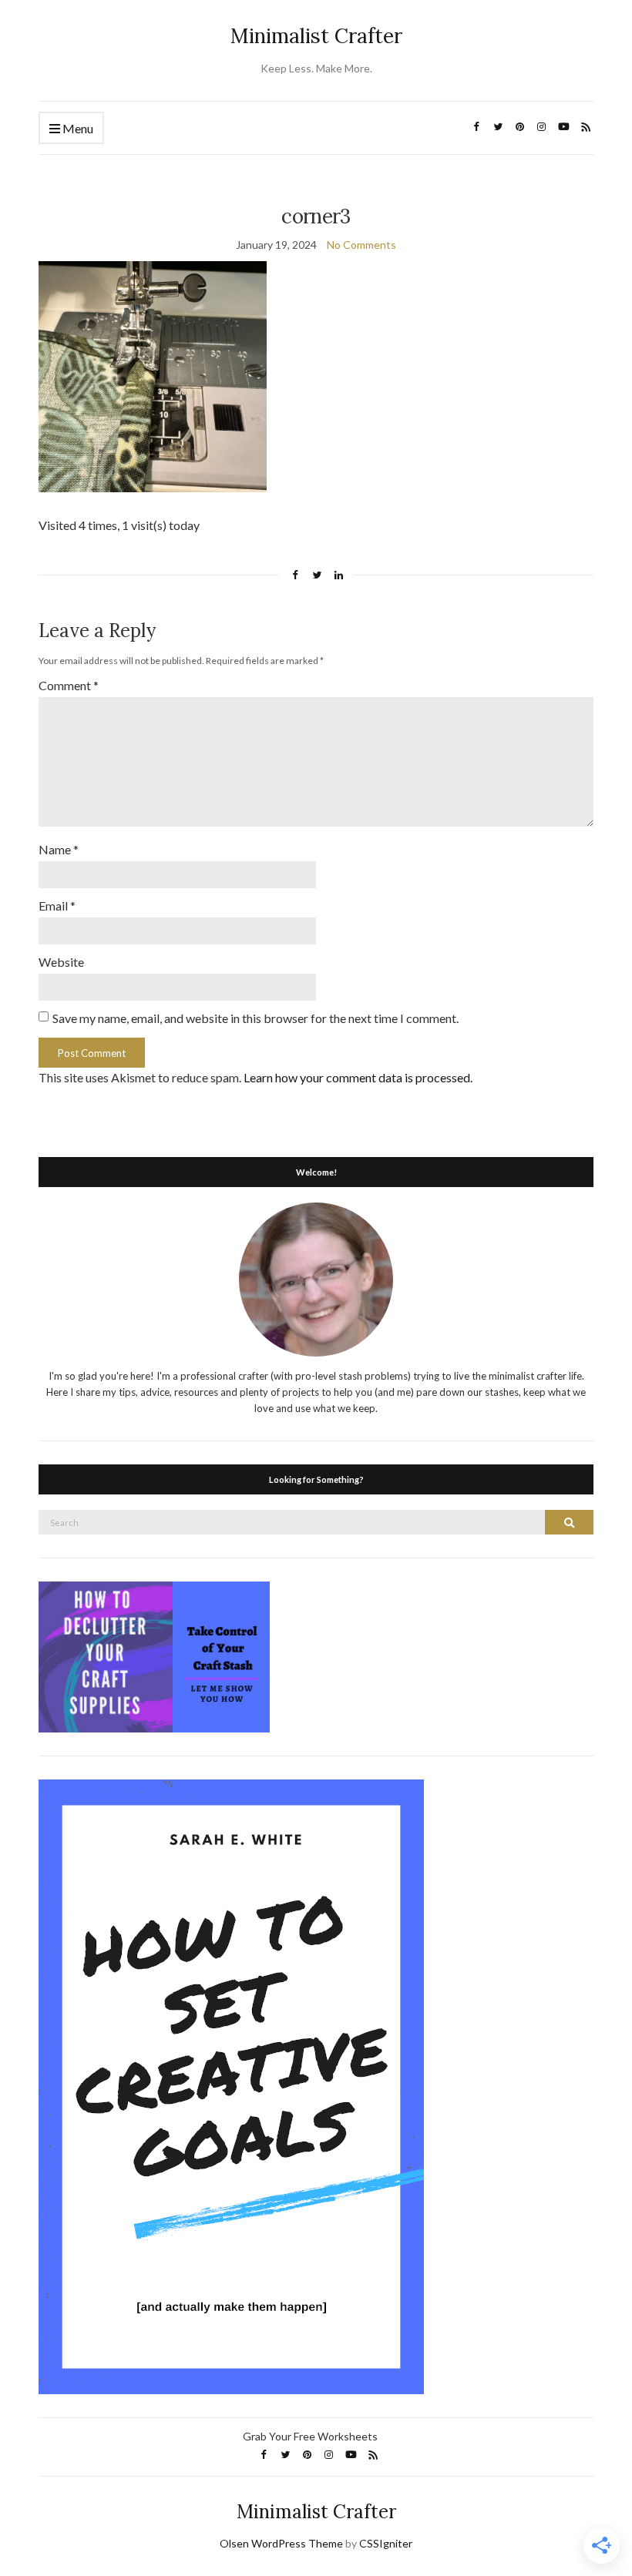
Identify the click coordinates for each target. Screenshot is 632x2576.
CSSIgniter (386, 2543)
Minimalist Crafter (316, 36)
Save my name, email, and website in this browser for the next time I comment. (255, 1018)
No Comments (361, 245)
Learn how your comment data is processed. (358, 1077)
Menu (77, 128)
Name (59, 849)
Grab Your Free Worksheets (310, 2436)
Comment (69, 685)
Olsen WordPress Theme (281, 2543)
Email (57, 906)
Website (61, 962)
